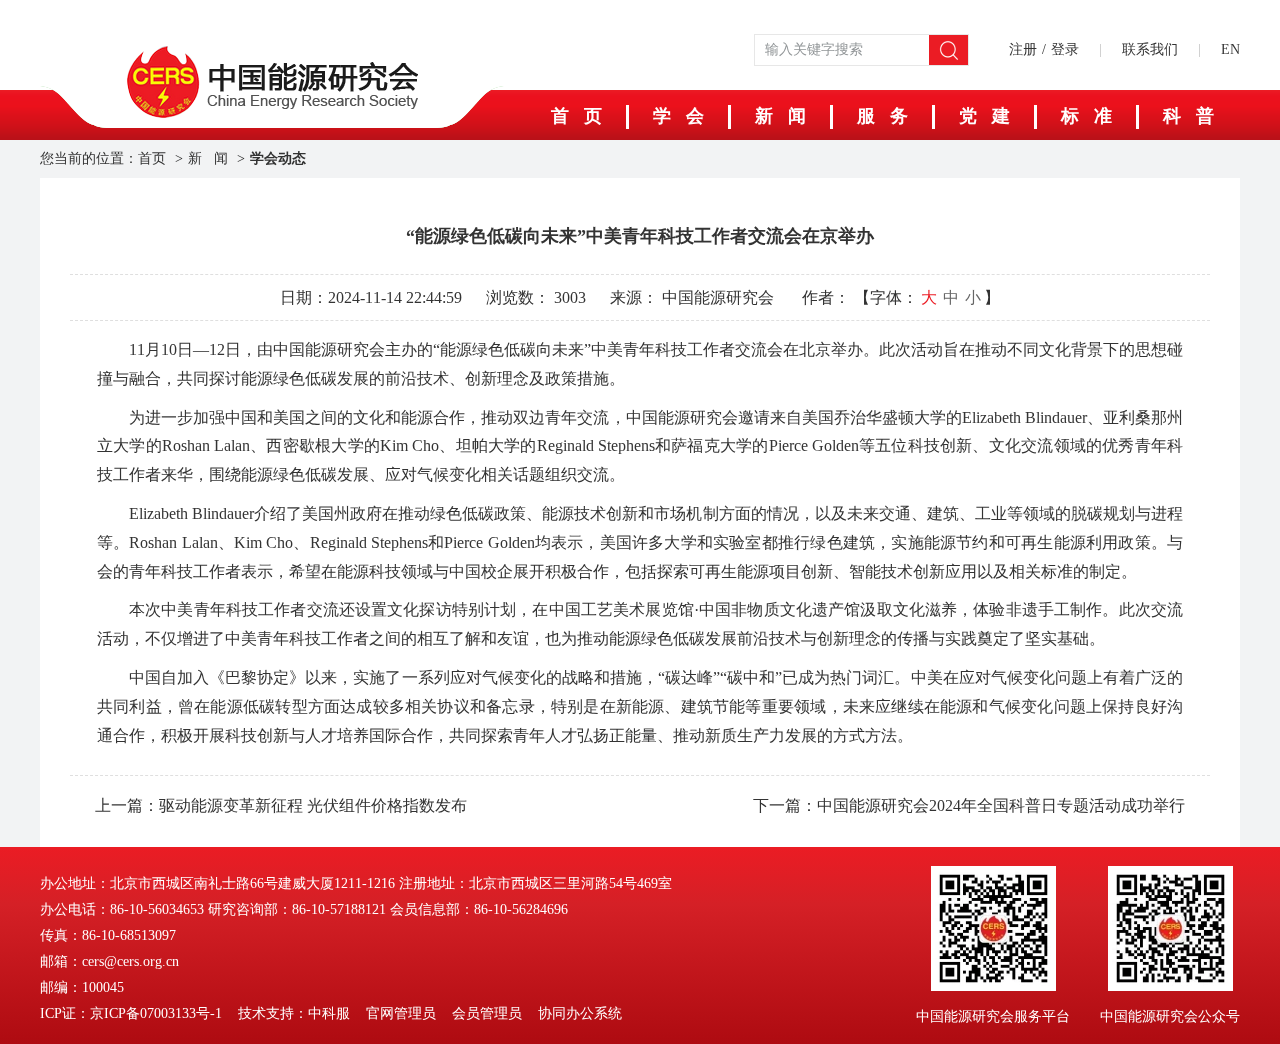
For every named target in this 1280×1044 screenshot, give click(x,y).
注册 (1023, 49)
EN (1230, 49)
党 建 (984, 116)
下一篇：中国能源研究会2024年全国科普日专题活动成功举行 (969, 805)
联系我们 (1150, 49)
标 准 (1086, 116)
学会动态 (278, 158)
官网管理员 (401, 1013)
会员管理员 (487, 1013)
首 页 (576, 116)
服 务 (882, 116)
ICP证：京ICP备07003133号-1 (131, 1013)
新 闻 (780, 116)
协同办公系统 (580, 1013)
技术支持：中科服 (294, 1013)
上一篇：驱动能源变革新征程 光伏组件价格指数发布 (281, 805)
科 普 (1188, 116)
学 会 (678, 116)
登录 (1065, 49)
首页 (152, 158)
